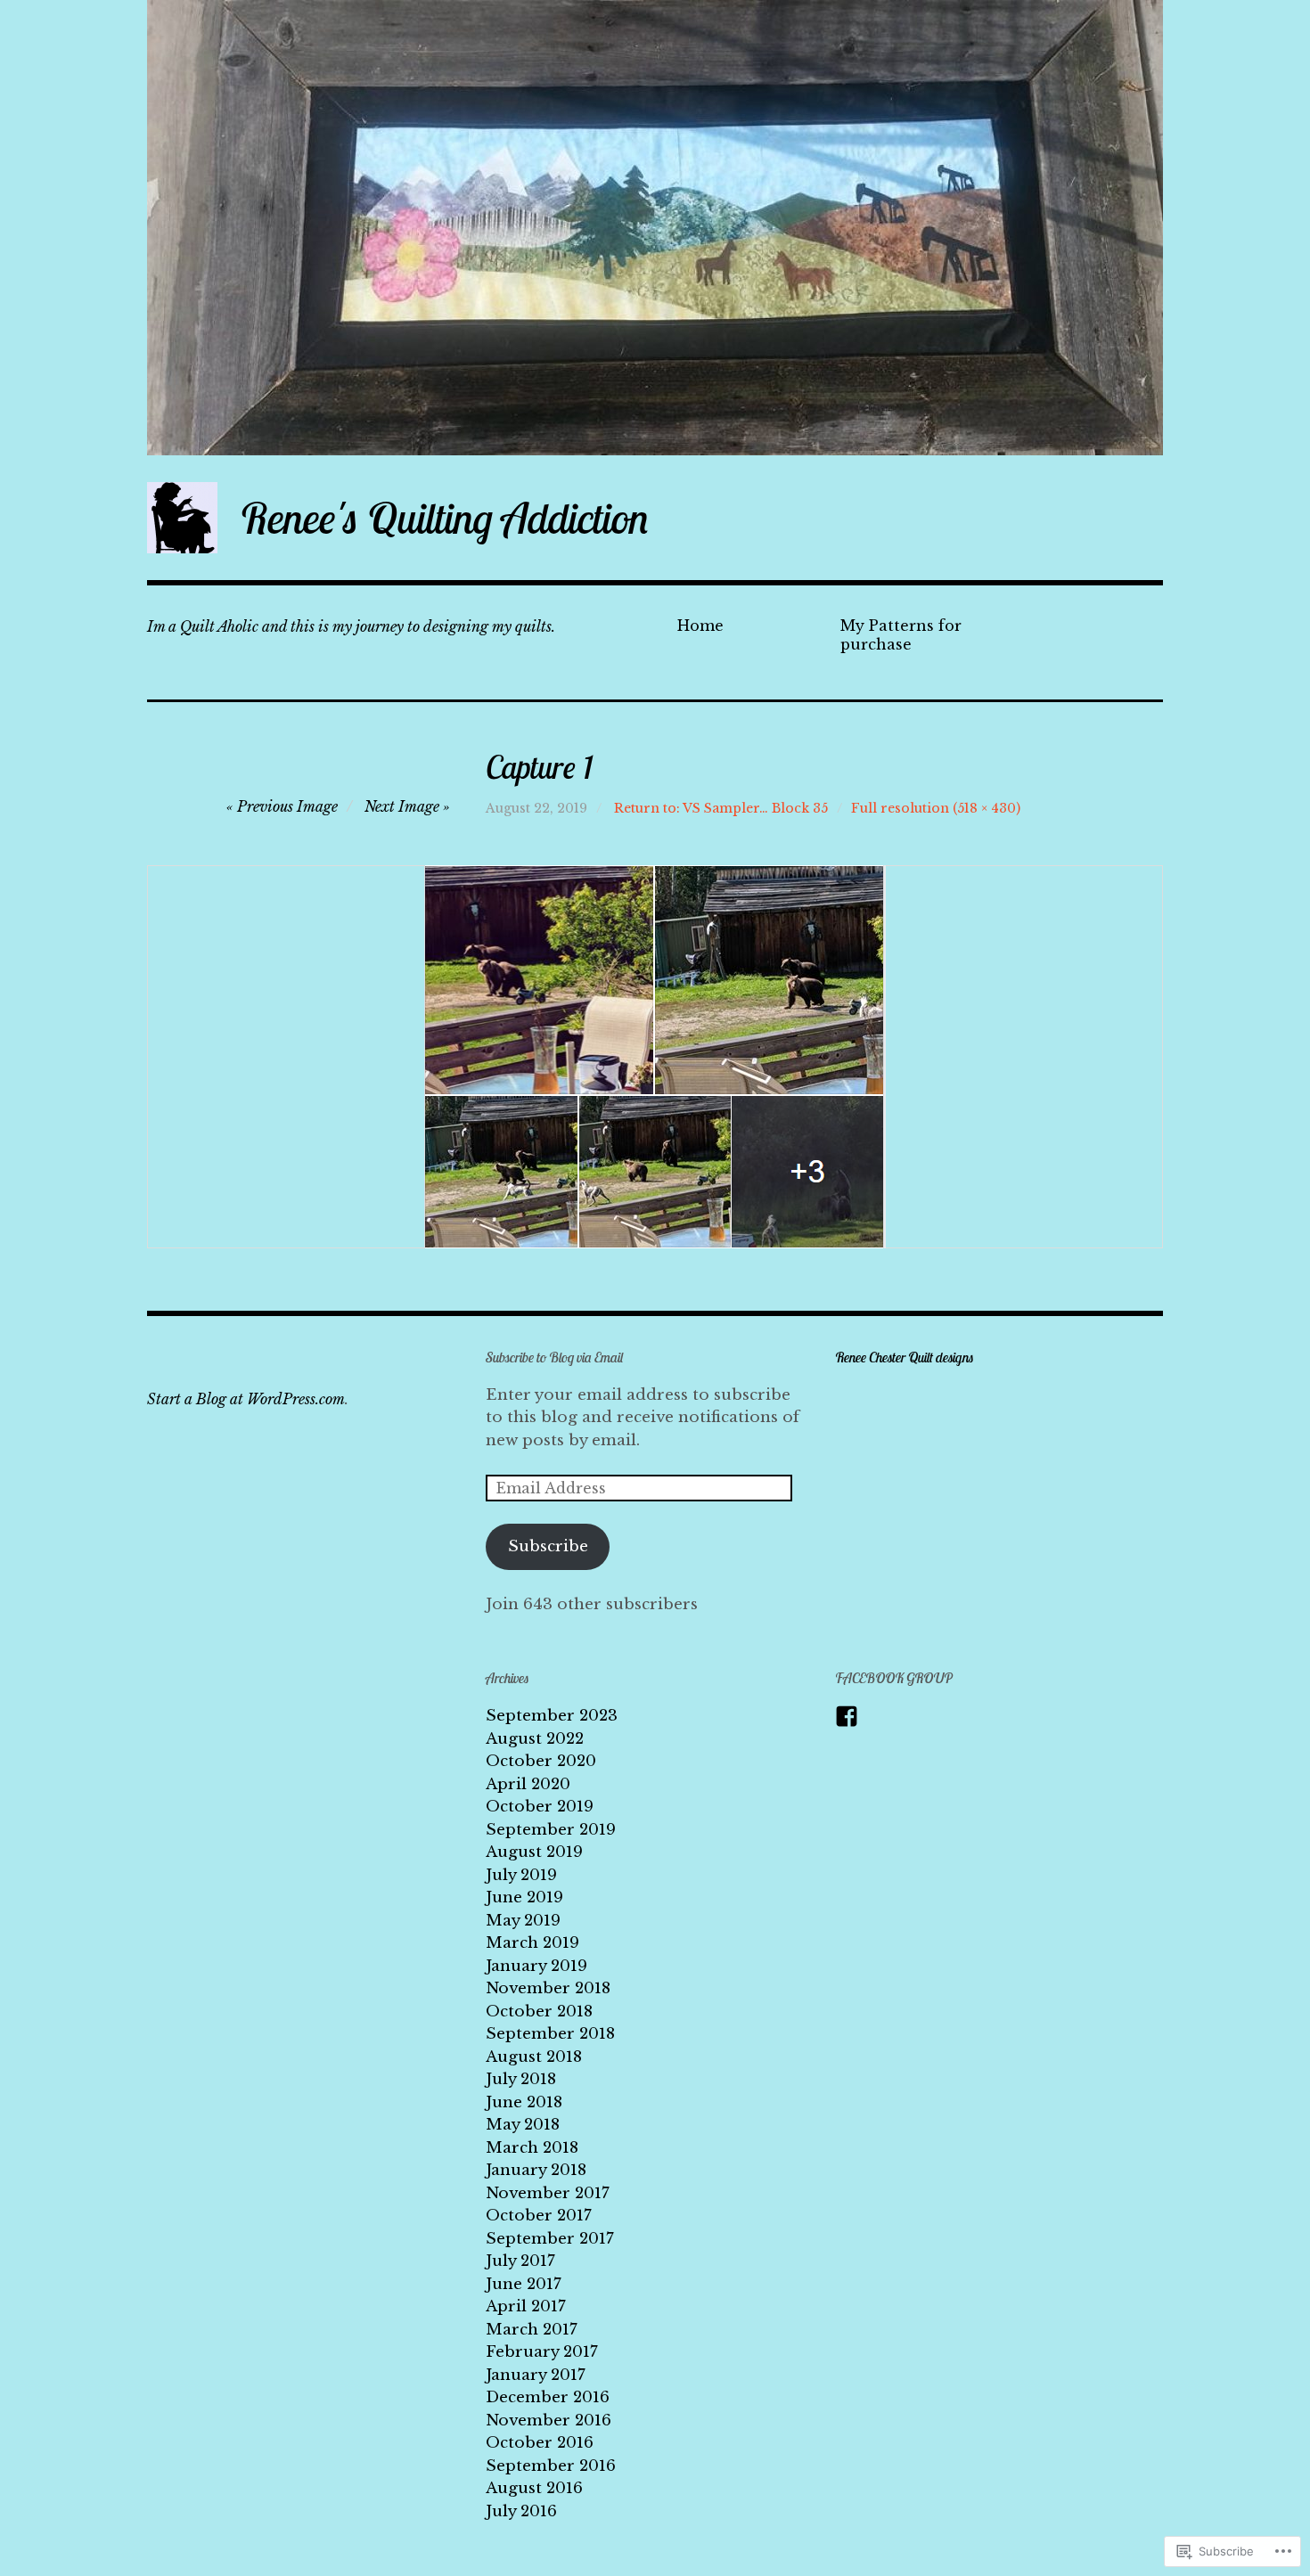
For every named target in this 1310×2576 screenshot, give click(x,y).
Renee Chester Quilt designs (905, 1357)
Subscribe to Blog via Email (555, 1357)
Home (700, 626)
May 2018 (523, 2125)
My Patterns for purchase (901, 635)
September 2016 (551, 2466)
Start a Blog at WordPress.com (246, 1399)
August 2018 (534, 2057)
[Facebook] (847, 1716)
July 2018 (521, 2079)
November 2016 (549, 2421)
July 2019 (521, 1875)
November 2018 (548, 1988)
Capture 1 (539, 767)
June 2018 (524, 2102)
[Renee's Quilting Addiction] (655, 228)
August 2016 (534, 2488)
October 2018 (539, 2012)
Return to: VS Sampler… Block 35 (721, 808)
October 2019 (540, 1807)
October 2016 (540, 2443)
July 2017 (520, 2261)
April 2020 (528, 1784)
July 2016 (521, 2511)
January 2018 (536, 2170)
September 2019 (551, 1830)
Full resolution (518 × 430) (936, 808)
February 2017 (542, 2352)
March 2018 (532, 2148)
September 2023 (552, 1716)
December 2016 (548, 2397)
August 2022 (535, 1739)
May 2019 (523, 1921)
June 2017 (524, 2284)
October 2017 (539, 2216)
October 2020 (541, 1761)
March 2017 (532, 2330)
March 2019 (532, 1943)
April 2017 (526, 2306)
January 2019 (536, 1966)
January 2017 (536, 2375)
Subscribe (548, 1546)
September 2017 (550, 2239)
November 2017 (548, 2193)
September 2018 (550, 2034)
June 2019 (524, 1897)
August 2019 (534, 1852)
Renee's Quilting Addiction (445, 518)
